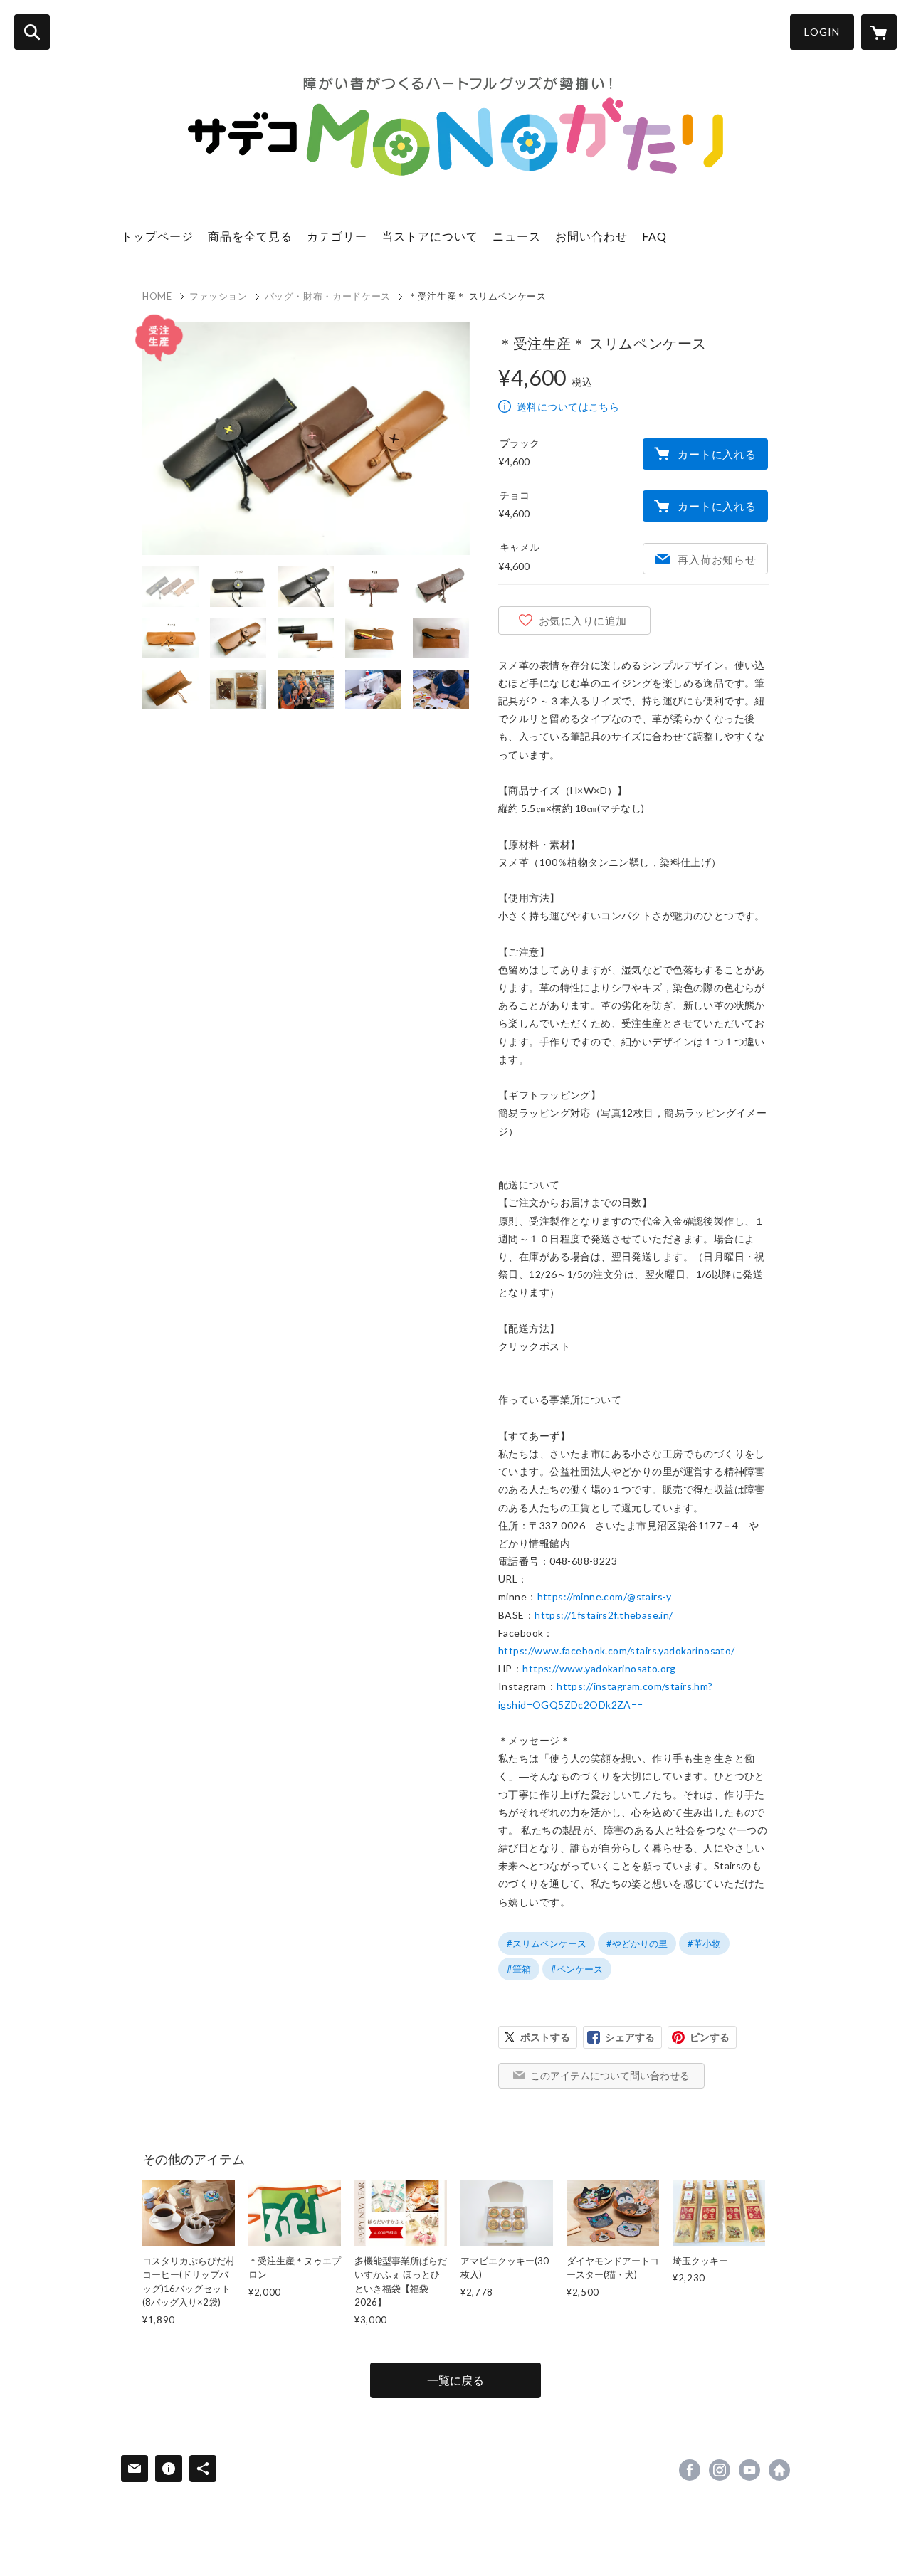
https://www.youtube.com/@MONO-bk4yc (749, 2470)
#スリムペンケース (547, 1943)
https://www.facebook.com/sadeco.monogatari (690, 2470)
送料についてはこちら (568, 407)
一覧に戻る (455, 2380)
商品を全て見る (250, 236)
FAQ (654, 236)
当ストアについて (430, 236)
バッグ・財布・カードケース (328, 296)
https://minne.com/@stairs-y (605, 1596)
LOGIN (822, 32)
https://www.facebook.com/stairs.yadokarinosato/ (617, 1651)
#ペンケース (577, 1969)
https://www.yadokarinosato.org (599, 1668)
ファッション (218, 296)
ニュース (517, 236)
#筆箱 (519, 1969)
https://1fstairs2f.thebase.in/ (604, 1615)
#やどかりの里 (637, 1943)
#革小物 (704, 1943)
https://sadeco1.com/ (779, 2470)
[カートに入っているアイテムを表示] (879, 32)
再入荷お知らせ (717, 559)
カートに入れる (717, 454)
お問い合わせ (591, 236)
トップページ (157, 236)
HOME (157, 296)
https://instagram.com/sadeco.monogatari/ (720, 2470)
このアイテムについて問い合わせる (610, 2075)
